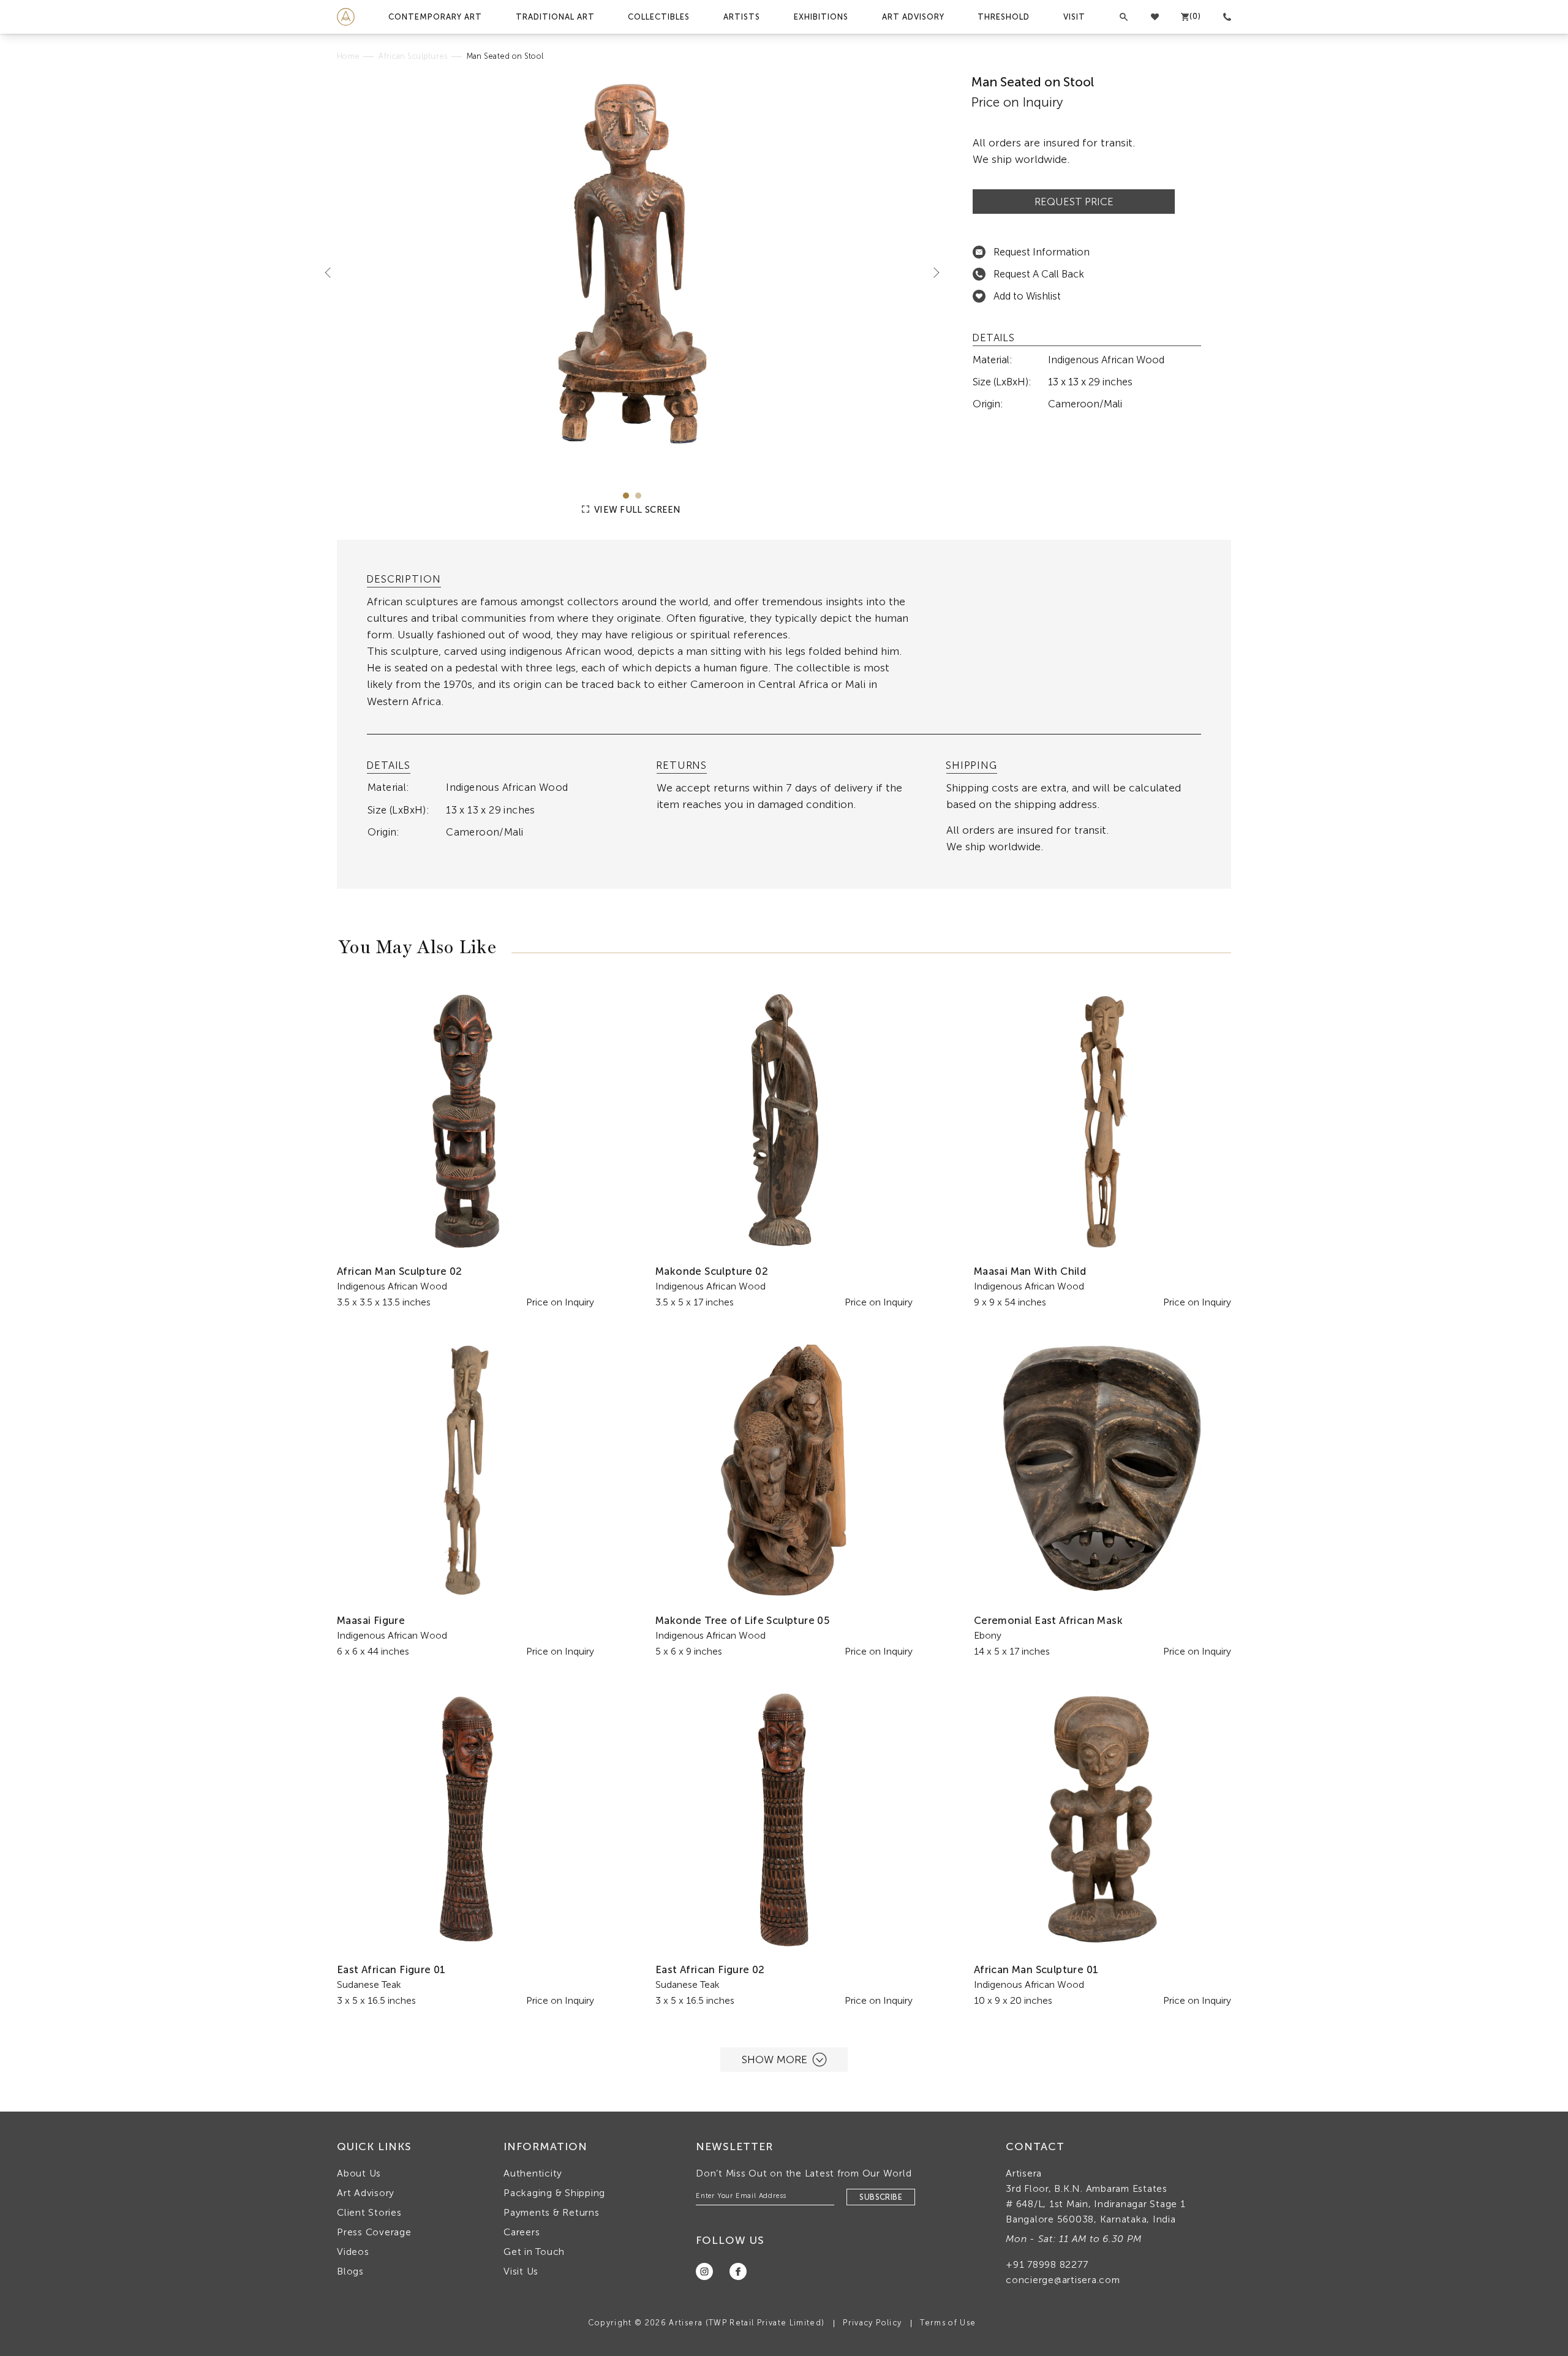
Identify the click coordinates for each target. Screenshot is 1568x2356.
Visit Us (521, 2271)
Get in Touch (534, 2252)
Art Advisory (913, 17)
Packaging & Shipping (554, 2193)
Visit (1074, 17)
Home (348, 56)
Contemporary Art (435, 17)
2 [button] (638, 496)
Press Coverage (374, 2232)
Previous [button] (333, 272)
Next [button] (932, 272)
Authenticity (533, 2173)
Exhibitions (821, 17)
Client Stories (369, 2212)
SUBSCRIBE (881, 2197)
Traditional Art (555, 17)
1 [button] (626, 496)
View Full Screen (636, 510)
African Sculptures (413, 56)
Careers (522, 2232)
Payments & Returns (552, 2212)
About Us (359, 2173)
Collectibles (659, 17)
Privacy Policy (872, 2323)
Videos (353, 2252)
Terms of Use (948, 2323)
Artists (742, 17)
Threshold (1004, 17)
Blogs (350, 2271)
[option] (632, 273)
